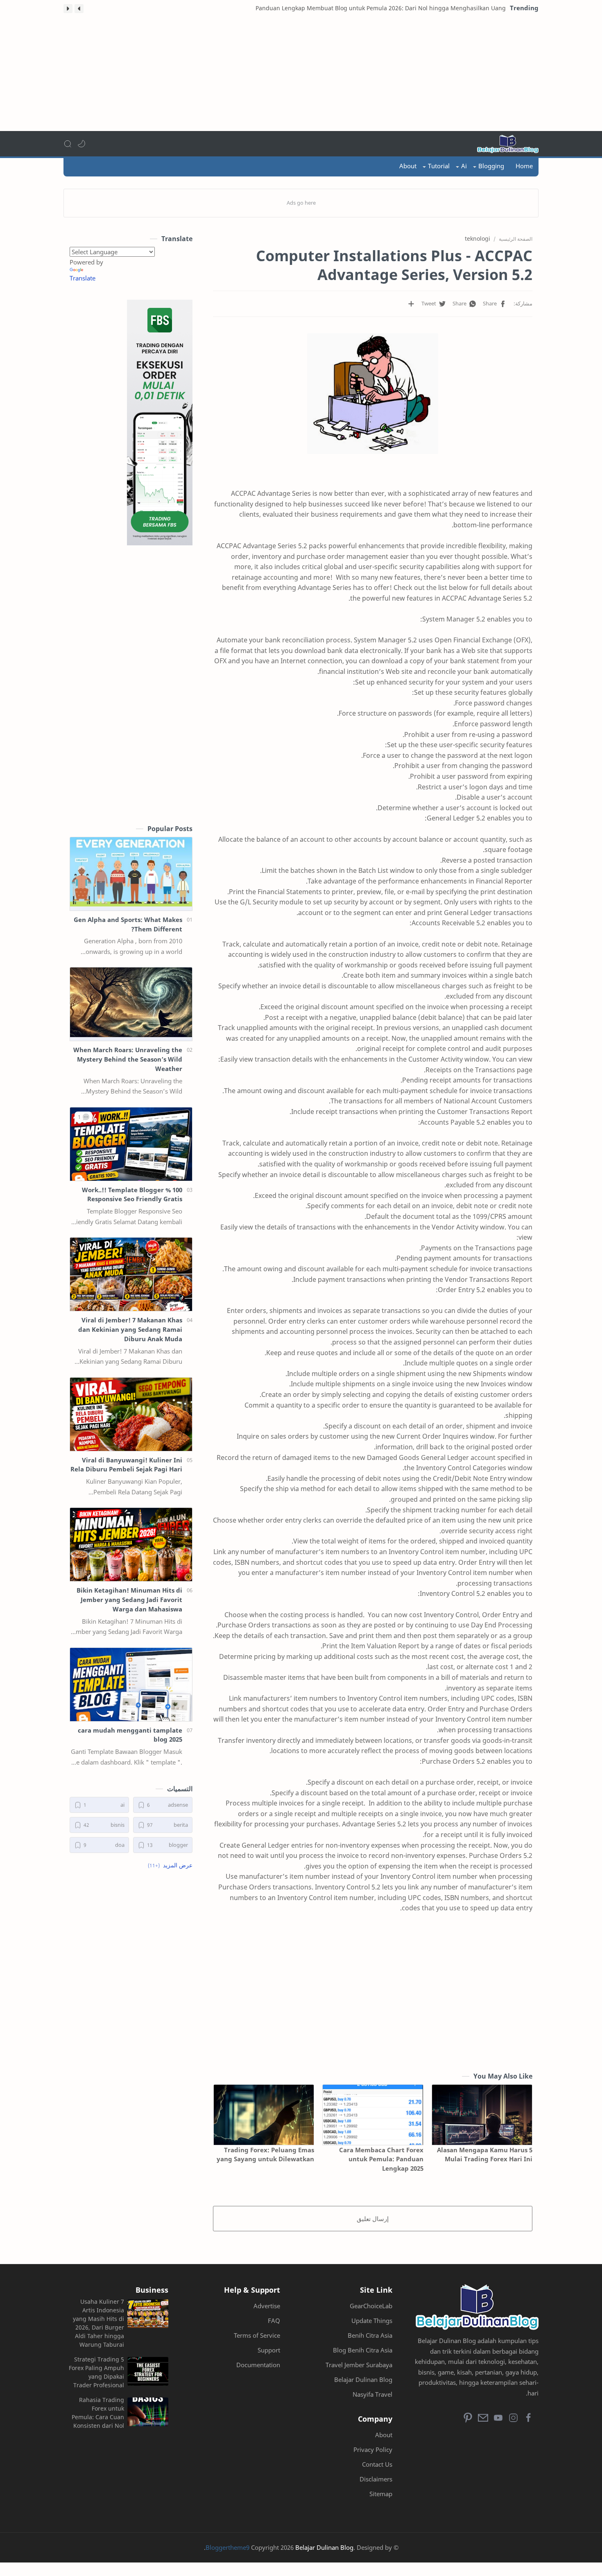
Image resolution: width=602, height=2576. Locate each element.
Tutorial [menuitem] (439, 166)
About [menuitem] (408, 166)
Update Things (372, 2321)
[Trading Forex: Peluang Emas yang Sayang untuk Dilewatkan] (264, 2115)
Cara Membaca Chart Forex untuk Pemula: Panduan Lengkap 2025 (381, 2159)
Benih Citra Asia (370, 2335)
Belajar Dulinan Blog (363, 2379)
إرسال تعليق (373, 2219)
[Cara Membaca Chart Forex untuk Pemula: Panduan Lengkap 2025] (373, 2115)
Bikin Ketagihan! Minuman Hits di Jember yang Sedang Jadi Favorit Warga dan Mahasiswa (129, 1600)
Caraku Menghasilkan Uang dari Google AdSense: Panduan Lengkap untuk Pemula (395, 8)
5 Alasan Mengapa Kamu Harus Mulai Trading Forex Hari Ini (485, 2155)
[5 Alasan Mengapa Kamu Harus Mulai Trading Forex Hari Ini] (482, 2115)
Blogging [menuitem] (491, 166)
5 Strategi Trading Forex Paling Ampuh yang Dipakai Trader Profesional (96, 2372)
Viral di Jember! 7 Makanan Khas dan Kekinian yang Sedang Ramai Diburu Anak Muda (130, 1329)
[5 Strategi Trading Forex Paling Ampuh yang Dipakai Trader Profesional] (148, 2371)
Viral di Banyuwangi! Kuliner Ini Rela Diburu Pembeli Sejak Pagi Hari (126, 1465)
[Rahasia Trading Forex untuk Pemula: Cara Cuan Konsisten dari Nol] (148, 2412)
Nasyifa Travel (372, 2394)
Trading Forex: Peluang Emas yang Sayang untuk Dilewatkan (265, 2155)
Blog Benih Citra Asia (363, 2350)
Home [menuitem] (524, 166)
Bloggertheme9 (227, 2547)
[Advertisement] (301, 74)
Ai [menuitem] (464, 166)
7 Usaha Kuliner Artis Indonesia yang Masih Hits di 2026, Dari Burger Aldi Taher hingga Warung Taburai (98, 2323)
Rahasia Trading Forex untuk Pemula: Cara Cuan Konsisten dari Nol (98, 2413)
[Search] (68, 144)
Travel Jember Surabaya (359, 2365)
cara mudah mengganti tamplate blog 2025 (130, 1735)
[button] (79, 9)
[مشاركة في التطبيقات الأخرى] (411, 304)
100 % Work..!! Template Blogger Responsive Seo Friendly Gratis (132, 1194)
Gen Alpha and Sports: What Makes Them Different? (128, 924)
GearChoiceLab (371, 2306)
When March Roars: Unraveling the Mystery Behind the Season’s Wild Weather (128, 1059)
